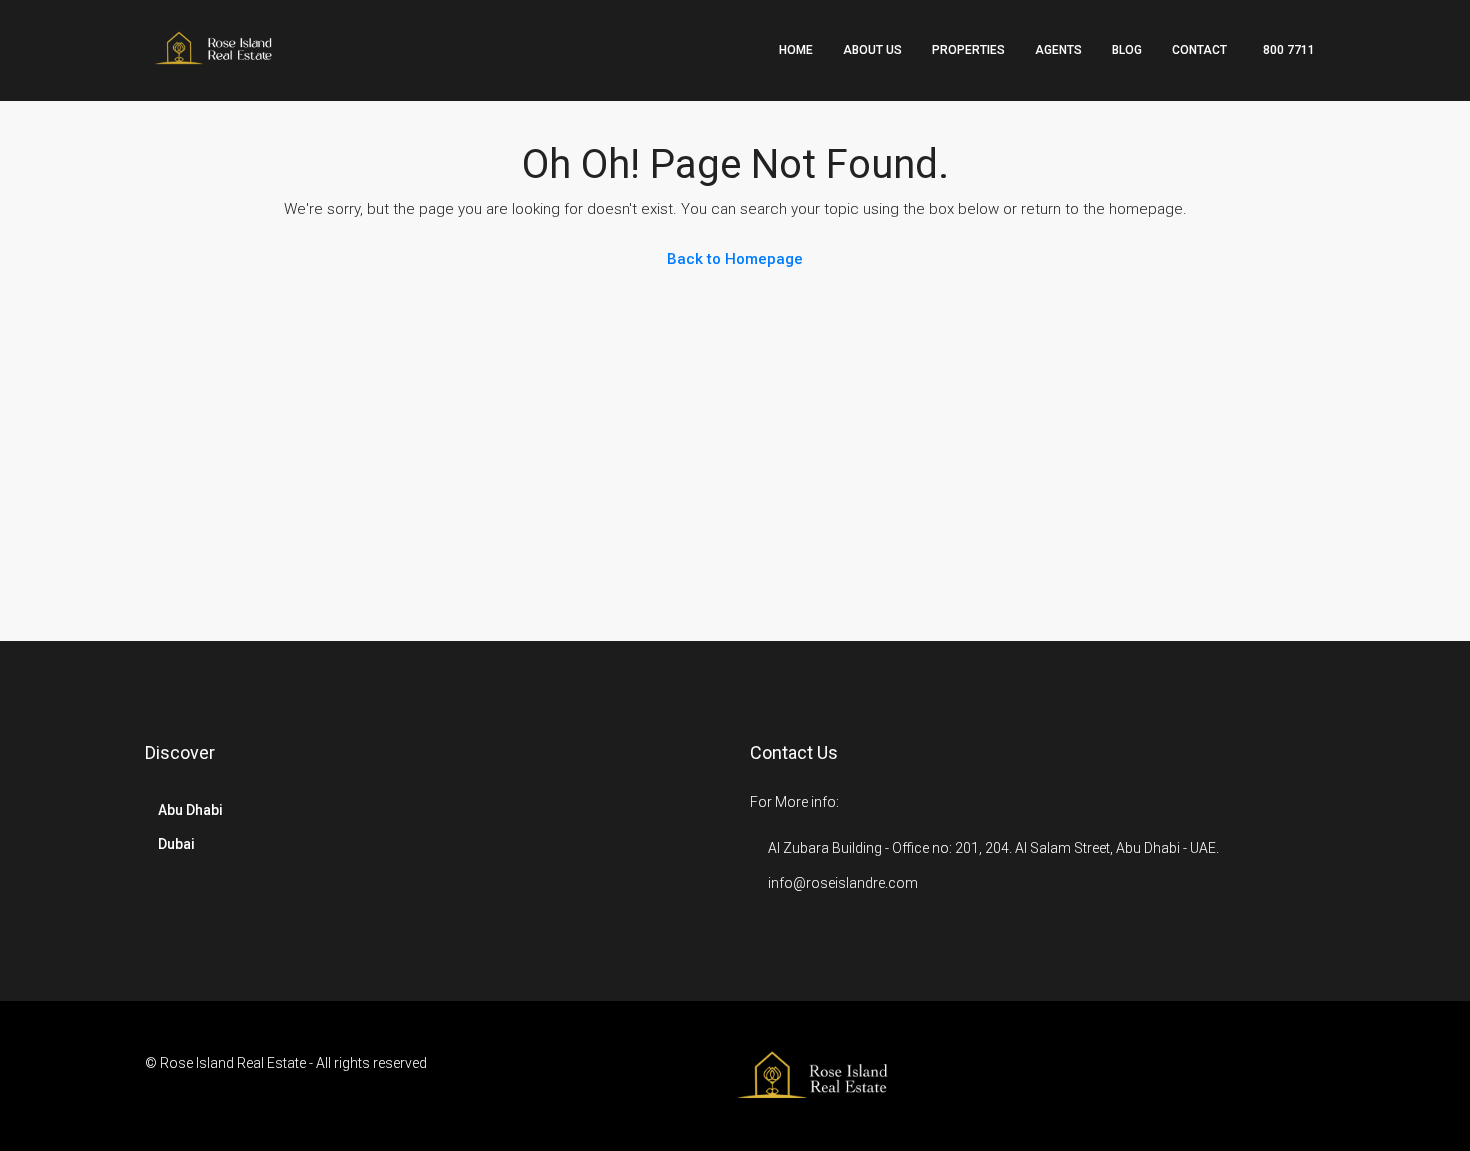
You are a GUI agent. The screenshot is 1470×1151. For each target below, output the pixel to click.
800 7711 (1287, 50)
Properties (968, 50)
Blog (1127, 50)
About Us (872, 50)
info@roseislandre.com (843, 883)
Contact (1199, 50)
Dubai (176, 844)
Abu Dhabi (190, 810)
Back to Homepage (735, 259)
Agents (1058, 50)
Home (796, 50)
